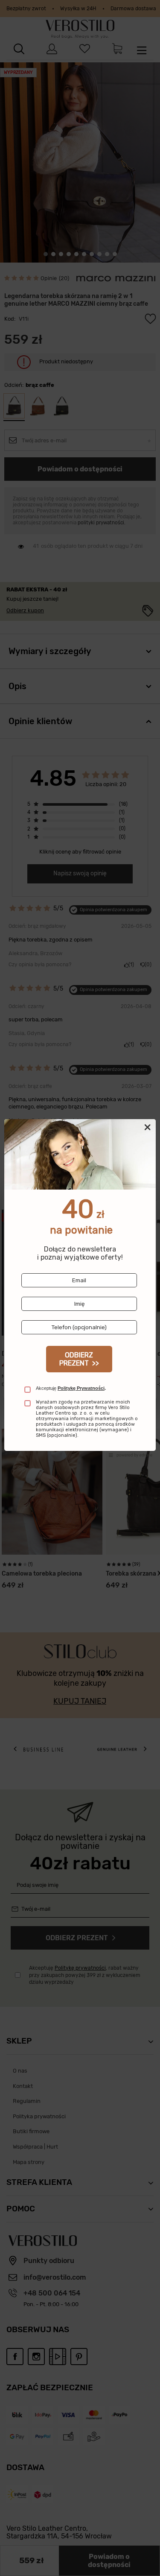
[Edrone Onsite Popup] (80, 1288)
